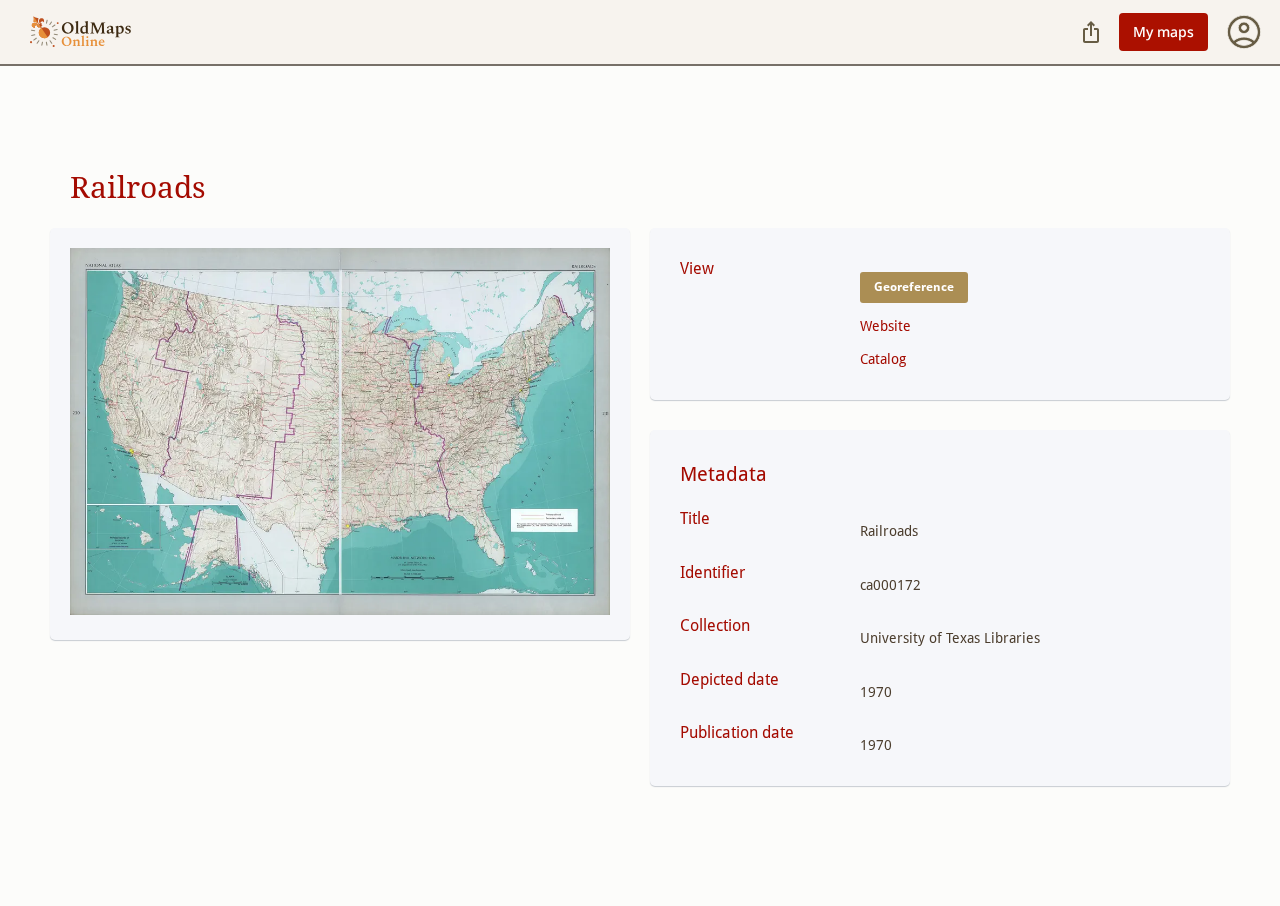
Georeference (914, 287)
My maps (1163, 31)
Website (885, 326)
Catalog (883, 359)
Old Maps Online (80, 32)
